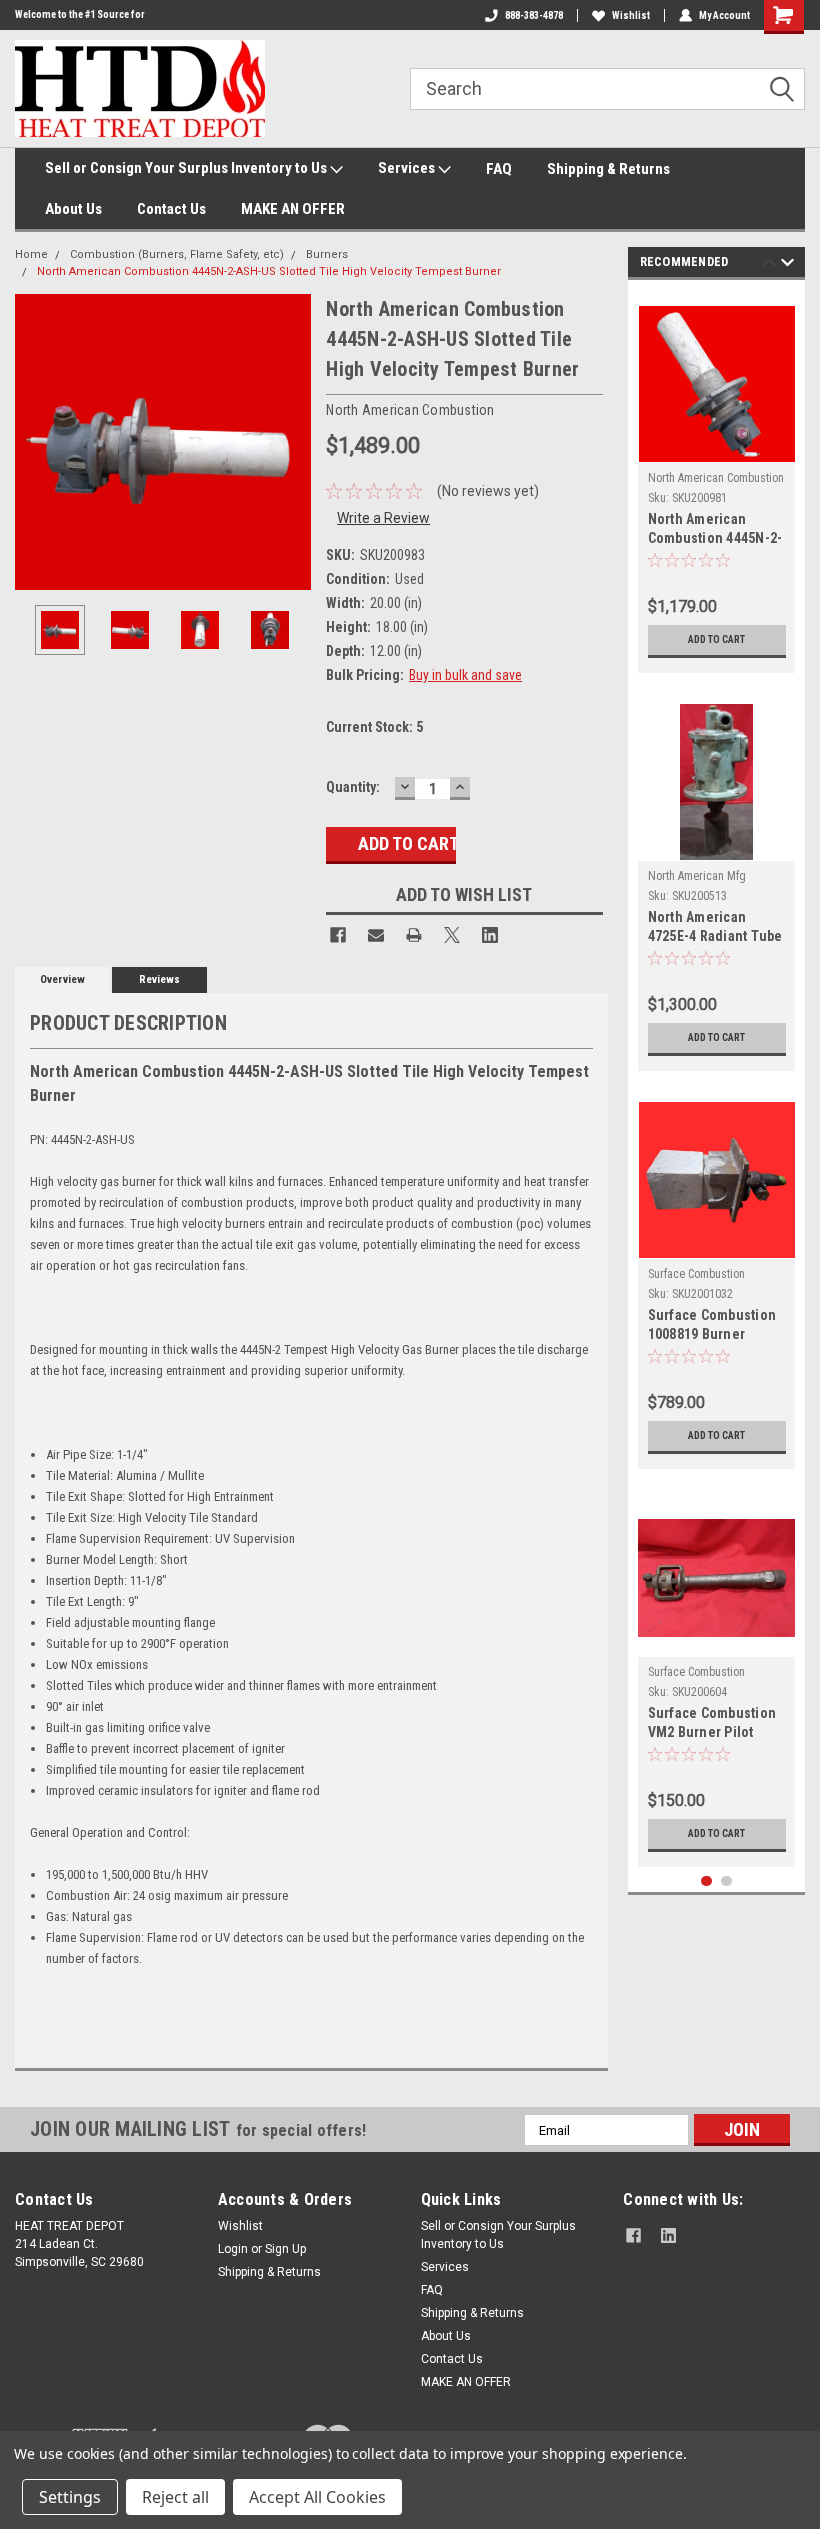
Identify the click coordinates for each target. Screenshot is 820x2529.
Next (291, 442)
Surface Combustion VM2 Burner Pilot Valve (712, 1724)
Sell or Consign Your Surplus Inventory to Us (187, 168)
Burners (327, 254)
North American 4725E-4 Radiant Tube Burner (715, 928)
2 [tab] (726, 1881)
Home (31, 254)
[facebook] (633, 2235)
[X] (452, 935)
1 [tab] (706, 1881)
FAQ (499, 169)
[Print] (414, 935)
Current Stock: (374, 727)
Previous (35, 442)
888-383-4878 (534, 15)
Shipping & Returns (608, 169)
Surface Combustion (696, 1274)
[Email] (376, 935)
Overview (62, 979)
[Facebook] (338, 935)
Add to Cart (716, 639)
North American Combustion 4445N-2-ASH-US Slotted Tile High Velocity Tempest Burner (269, 271)
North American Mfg (697, 876)
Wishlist (631, 15)
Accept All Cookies (317, 2497)
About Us (73, 209)
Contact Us (171, 209)
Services (408, 168)
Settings (70, 2497)
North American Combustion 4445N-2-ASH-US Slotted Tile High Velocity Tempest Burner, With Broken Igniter (715, 530)
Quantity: (353, 787)
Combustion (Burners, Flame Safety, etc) (177, 254)
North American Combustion (716, 478)
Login (233, 2249)
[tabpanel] (717, 481)
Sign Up (285, 2249)
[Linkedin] (490, 935)
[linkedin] (668, 2235)
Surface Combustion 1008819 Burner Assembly (712, 1326)
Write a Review (383, 518)
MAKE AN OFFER (293, 209)
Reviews (159, 979)
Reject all (175, 2497)
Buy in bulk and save (465, 675)
